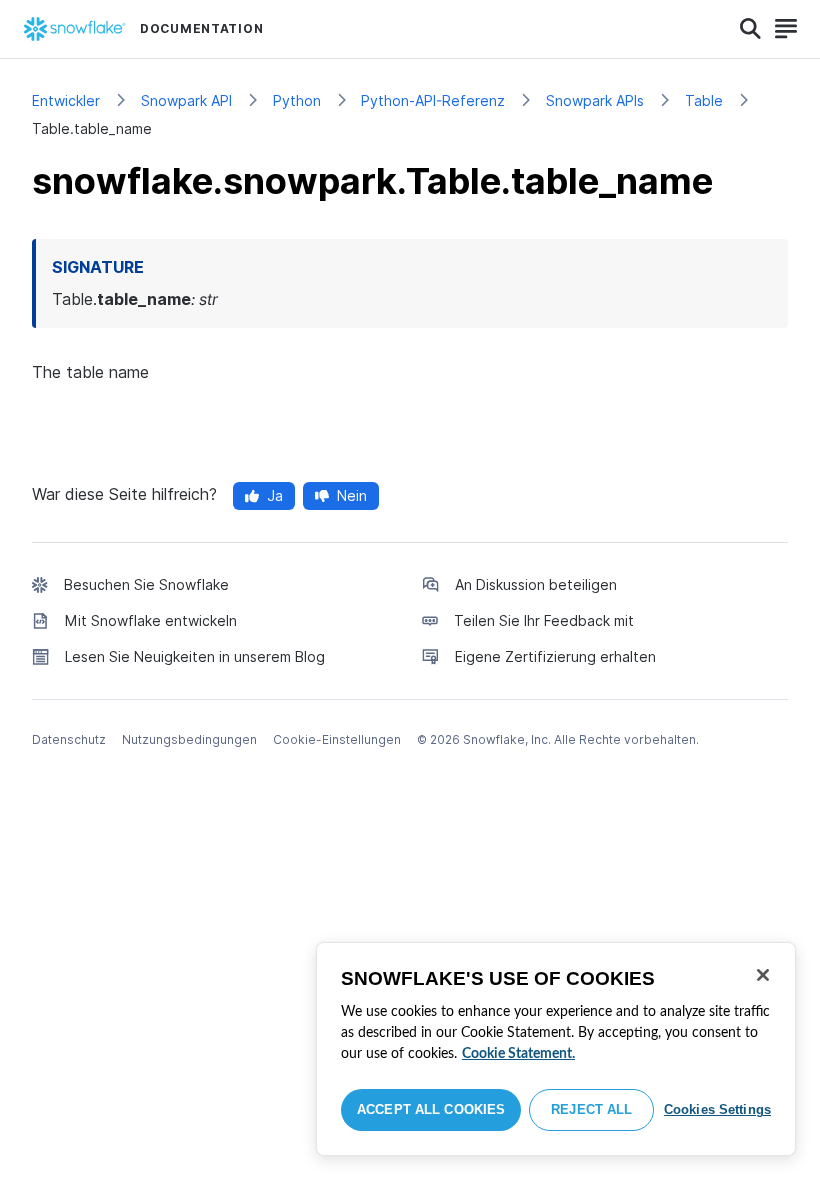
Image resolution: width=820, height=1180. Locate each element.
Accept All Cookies (431, 1109)
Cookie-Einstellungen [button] (337, 739)
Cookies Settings (717, 1109)
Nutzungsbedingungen (189, 739)
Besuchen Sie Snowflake (146, 584)
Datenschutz (69, 739)
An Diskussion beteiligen (536, 584)
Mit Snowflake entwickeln (151, 620)
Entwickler (66, 100)
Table (704, 100)
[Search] (750, 29)
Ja (275, 495)
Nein (352, 495)
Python (297, 100)
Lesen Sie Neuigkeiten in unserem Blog (195, 656)
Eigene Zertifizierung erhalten (555, 656)
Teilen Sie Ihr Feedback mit (544, 620)
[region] (556, 1049)
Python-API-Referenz (433, 100)
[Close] (763, 975)
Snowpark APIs (595, 100)
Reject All (591, 1109)
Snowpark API (186, 100)
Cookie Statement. (518, 1054)
